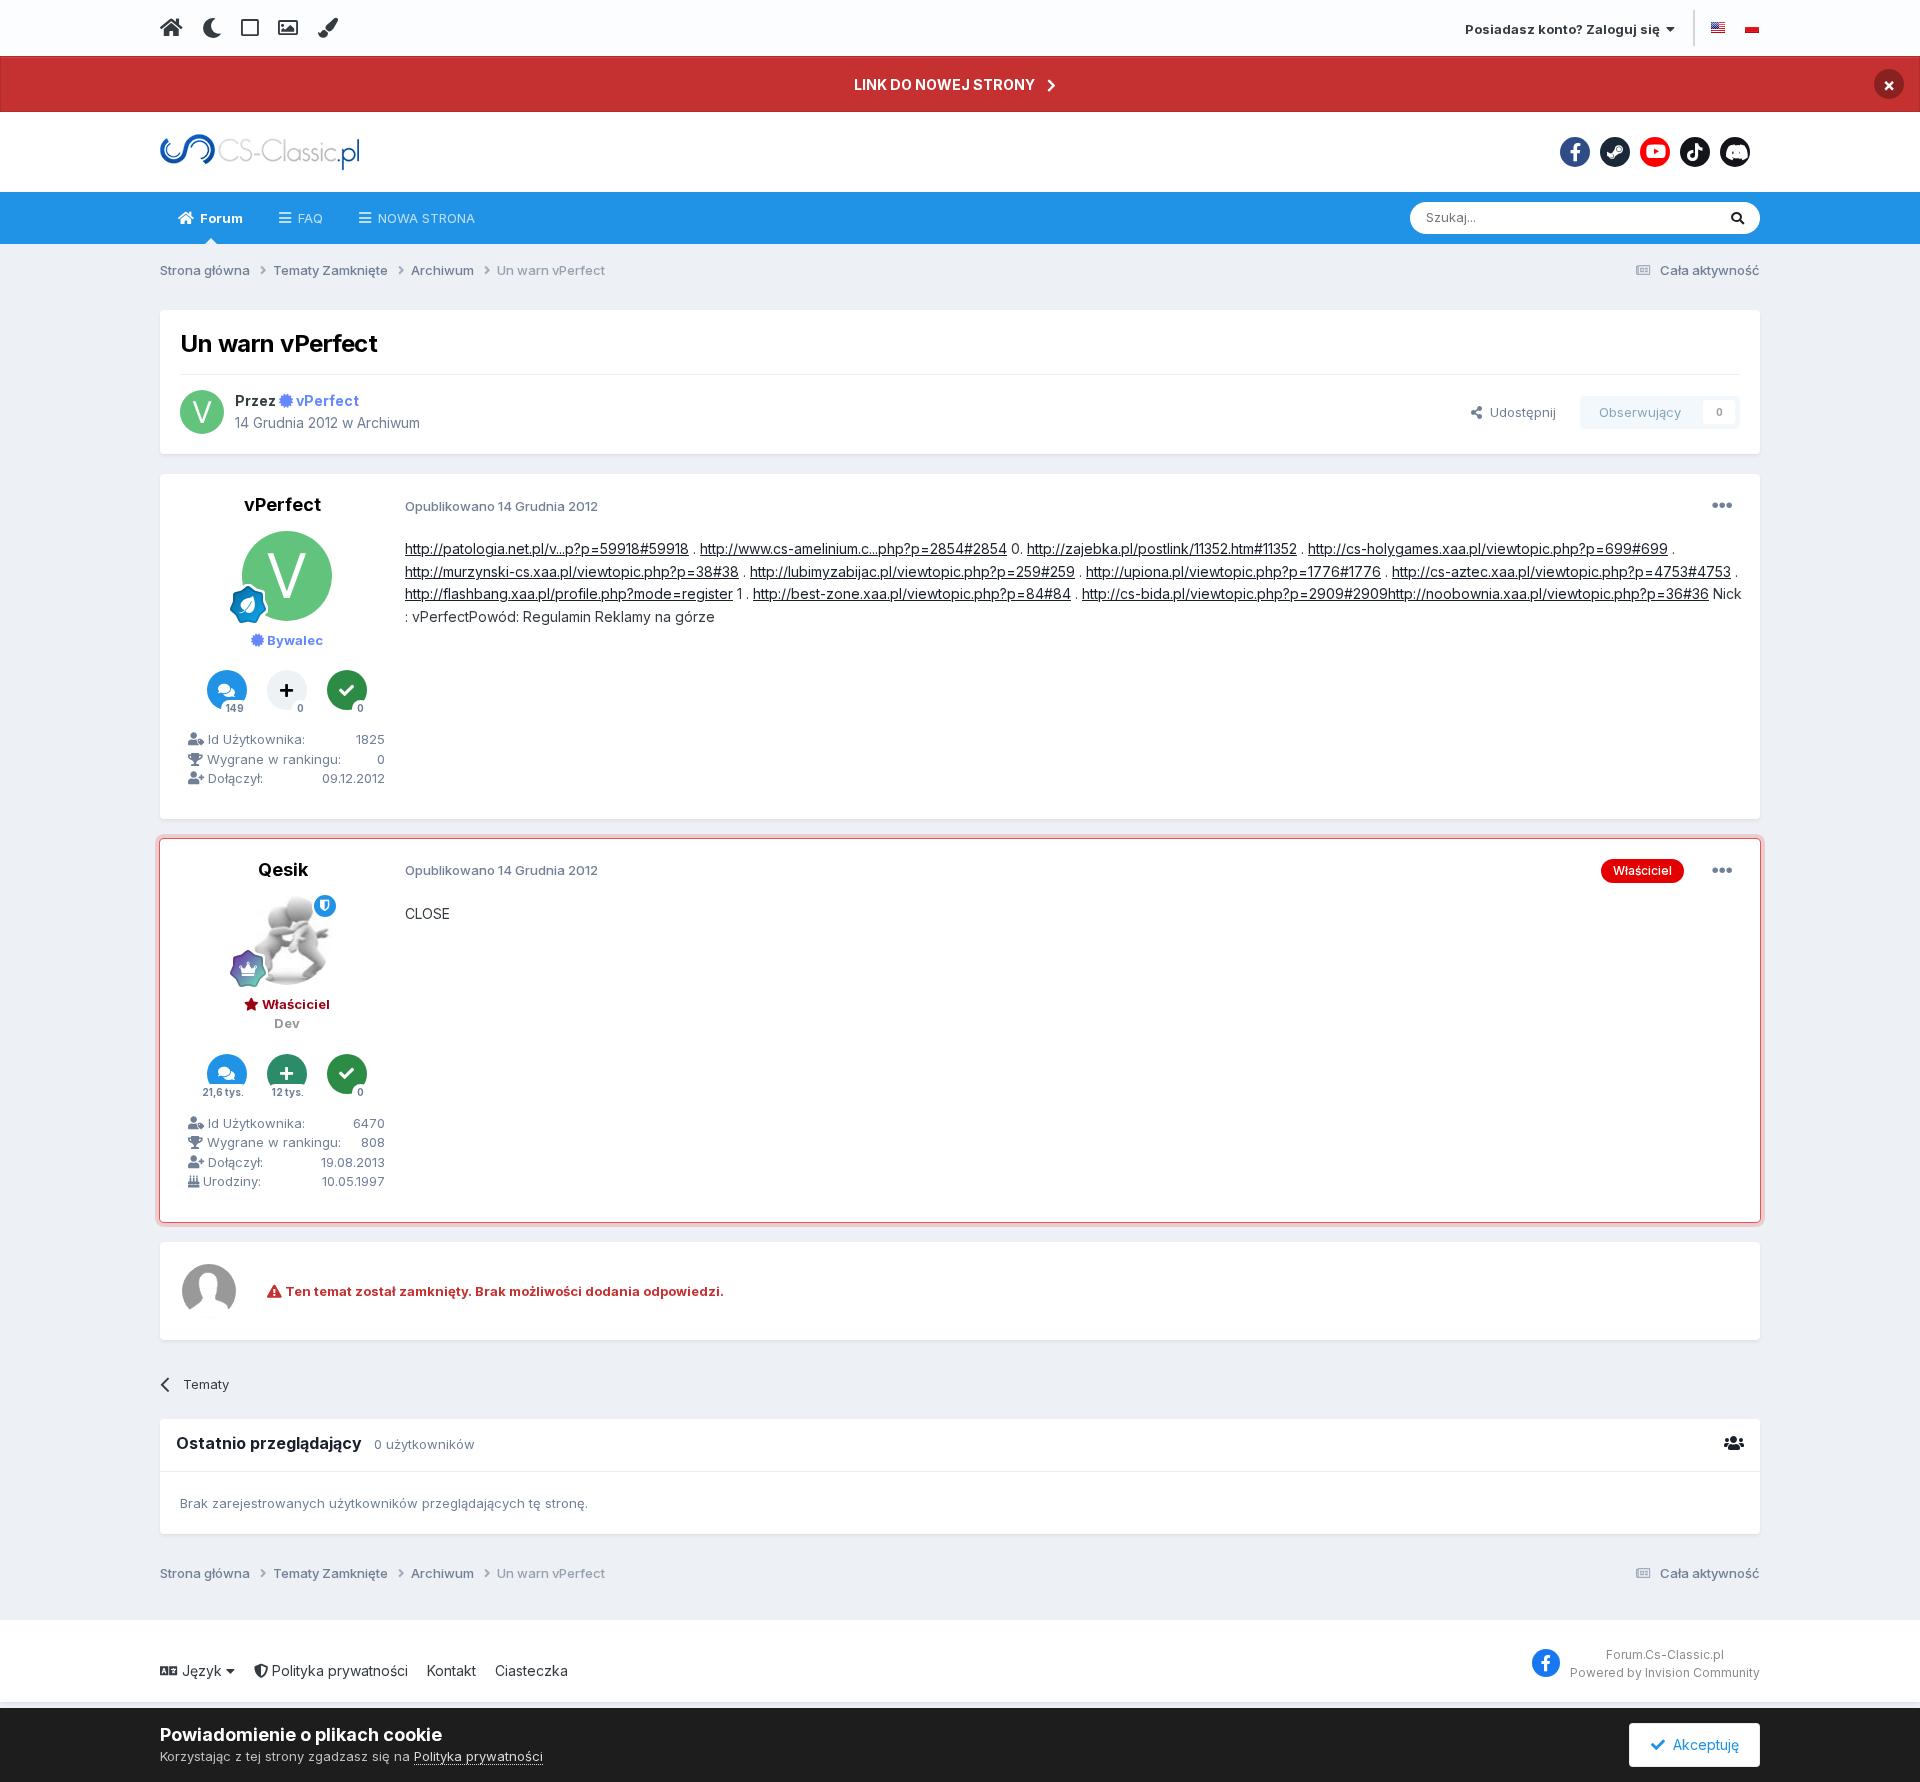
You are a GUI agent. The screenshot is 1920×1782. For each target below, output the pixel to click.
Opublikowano (501, 506)
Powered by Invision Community (1665, 1672)
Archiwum (388, 422)
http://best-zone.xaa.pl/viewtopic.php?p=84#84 (912, 593)
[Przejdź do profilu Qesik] (287, 940)
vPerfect (282, 504)
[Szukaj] (1737, 218)
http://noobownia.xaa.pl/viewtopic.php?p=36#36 (1548, 593)
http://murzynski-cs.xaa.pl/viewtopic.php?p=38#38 (572, 571)
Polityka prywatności (338, 1670)
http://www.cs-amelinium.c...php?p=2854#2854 (853, 548)
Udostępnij (1519, 412)
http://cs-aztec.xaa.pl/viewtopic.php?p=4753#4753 (1561, 571)
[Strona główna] (171, 28)
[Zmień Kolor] (327, 28)
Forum (220, 218)
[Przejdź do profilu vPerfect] (202, 412)
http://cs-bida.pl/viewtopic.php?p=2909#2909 (1235, 593)
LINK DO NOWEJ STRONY (944, 84)
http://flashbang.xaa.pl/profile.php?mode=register (569, 593)
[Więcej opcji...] (1722, 506)
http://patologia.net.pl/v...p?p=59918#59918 (547, 548)
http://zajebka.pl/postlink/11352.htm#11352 (1162, 548)
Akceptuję (1702, 1744)
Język (202, 1670)
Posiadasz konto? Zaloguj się (1565, 29)
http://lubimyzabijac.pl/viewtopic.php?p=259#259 (912, 571)
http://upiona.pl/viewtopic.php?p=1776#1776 (1233, 571)
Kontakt (451, 1670)
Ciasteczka (531, 1670)
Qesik (283, 869)
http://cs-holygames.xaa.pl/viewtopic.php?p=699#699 (1488, 548)
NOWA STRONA (424, 218)
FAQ (308, 218)
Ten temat (1658, 217)
